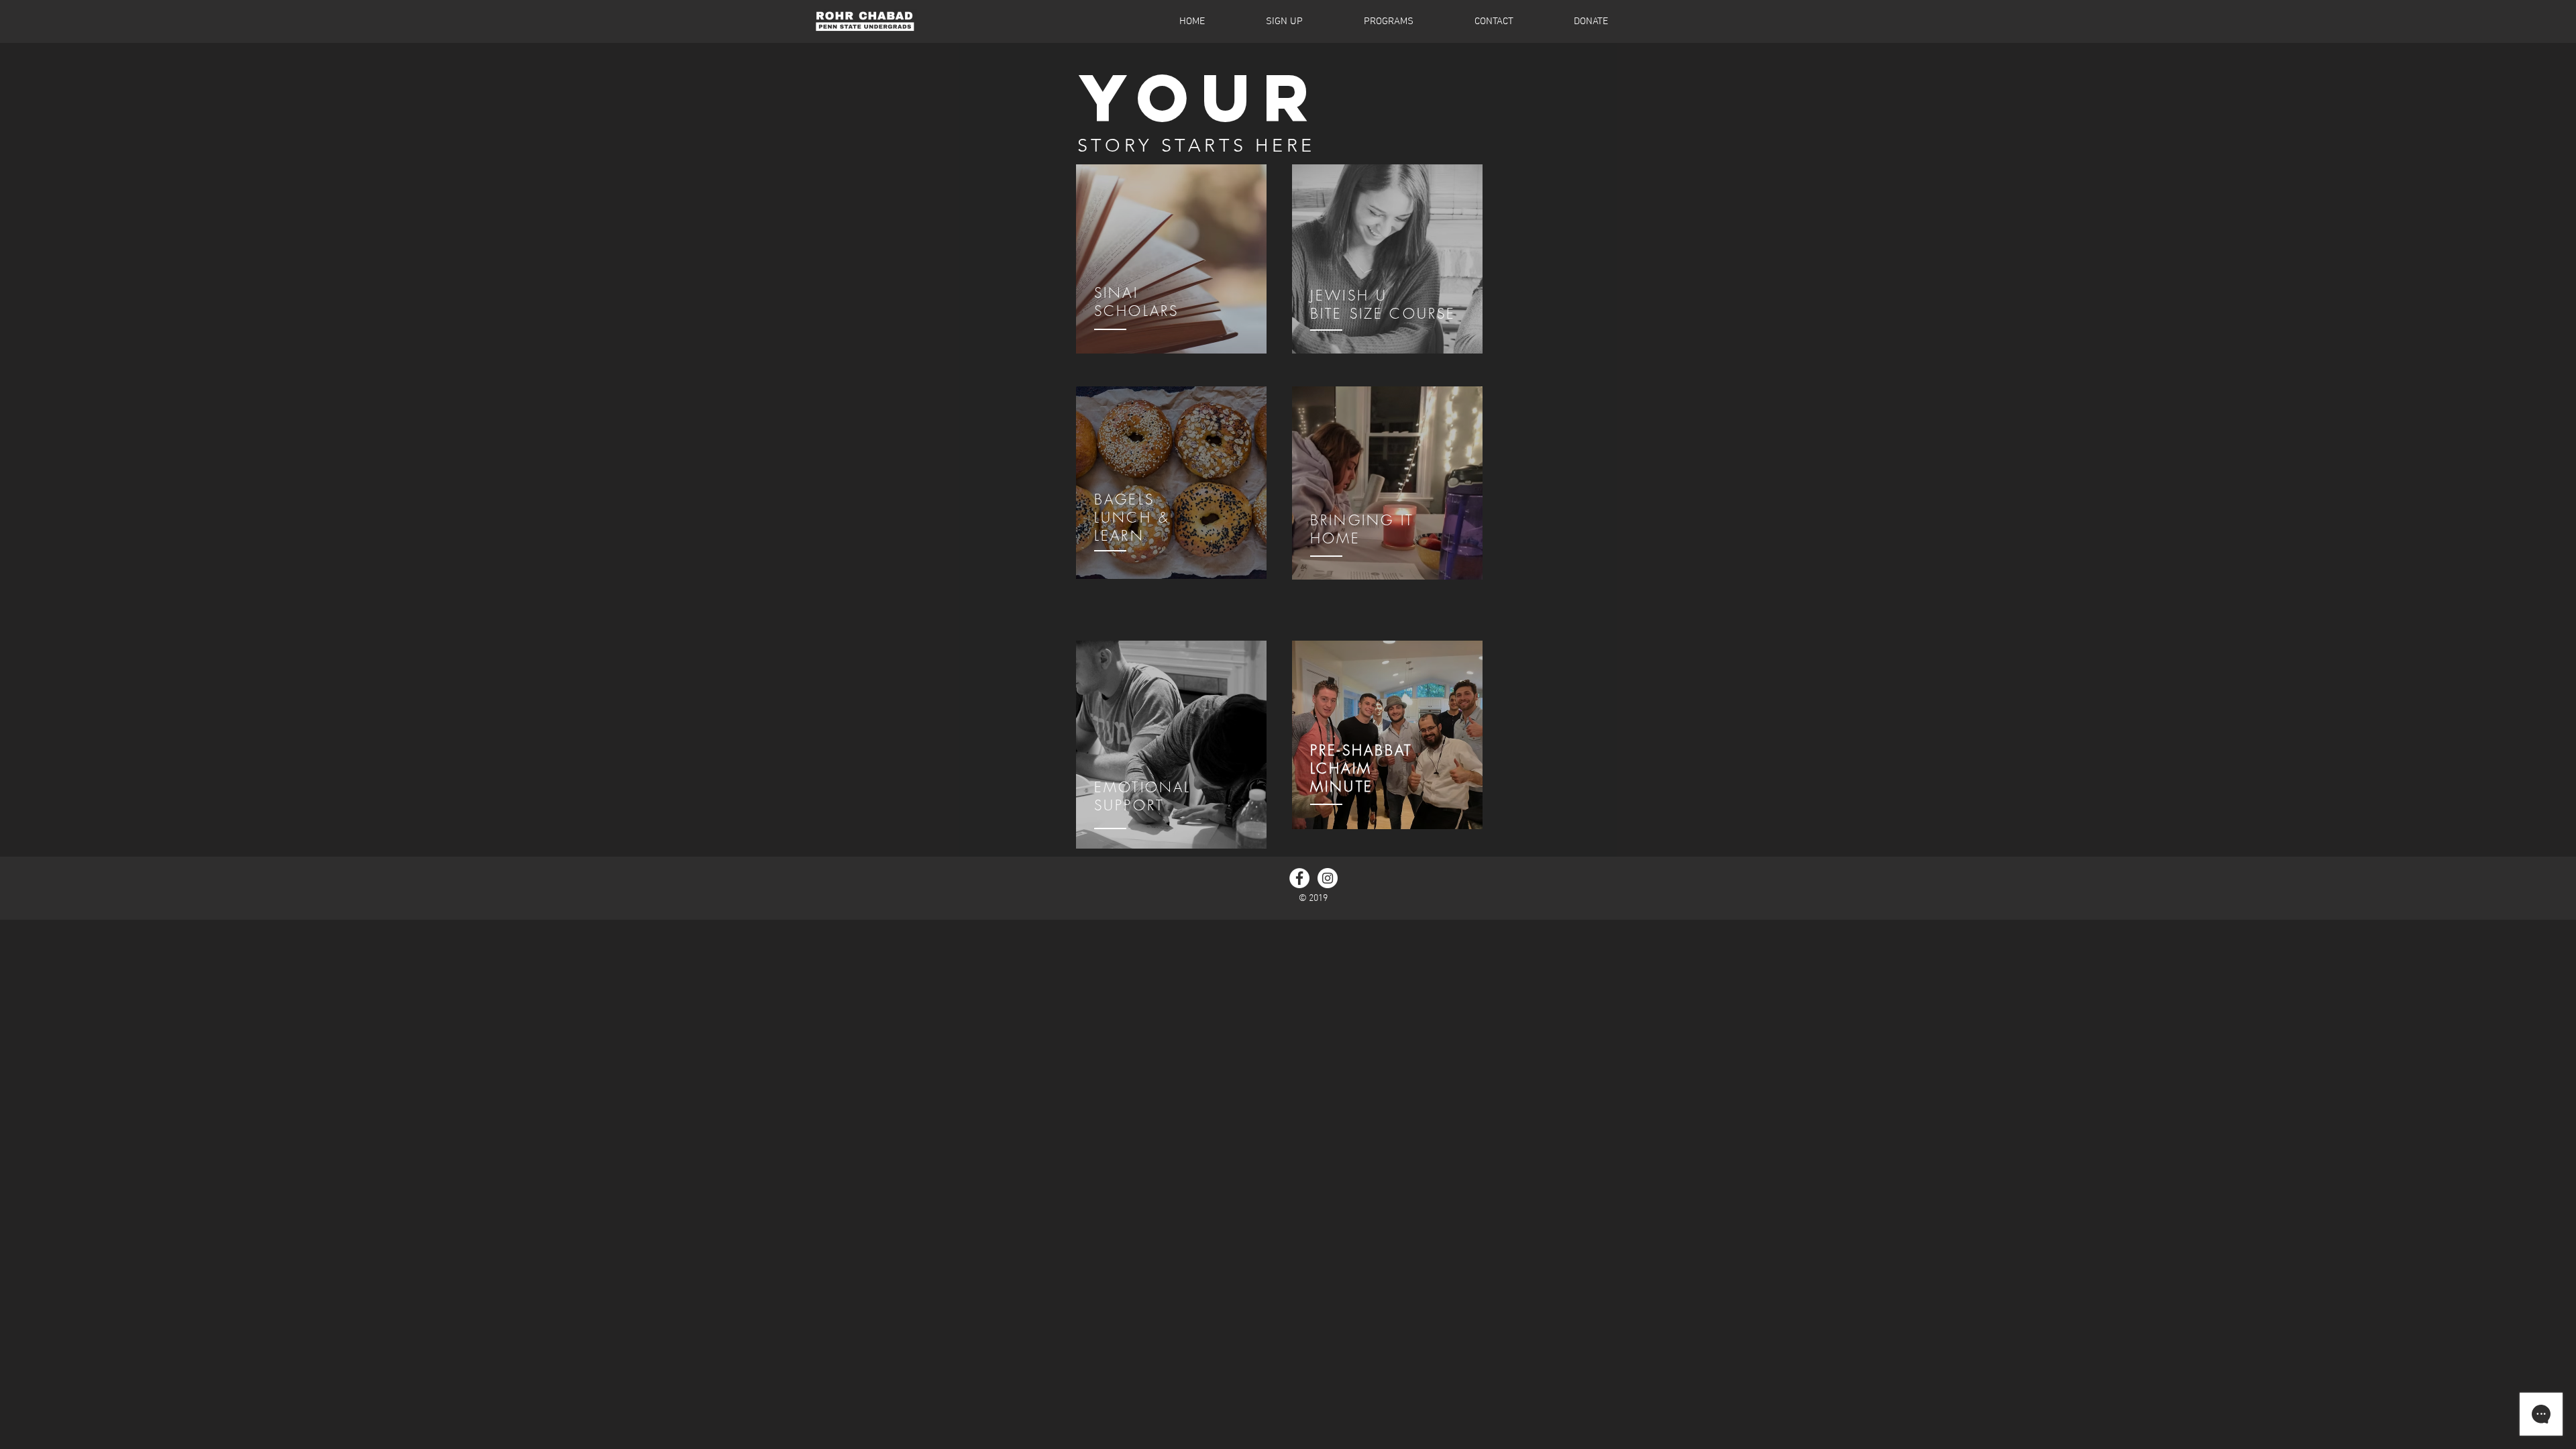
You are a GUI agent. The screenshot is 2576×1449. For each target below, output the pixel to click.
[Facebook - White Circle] (1299, 878)
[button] (1367, 21)
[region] (1171, 263)
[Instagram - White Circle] (1328, 878)
